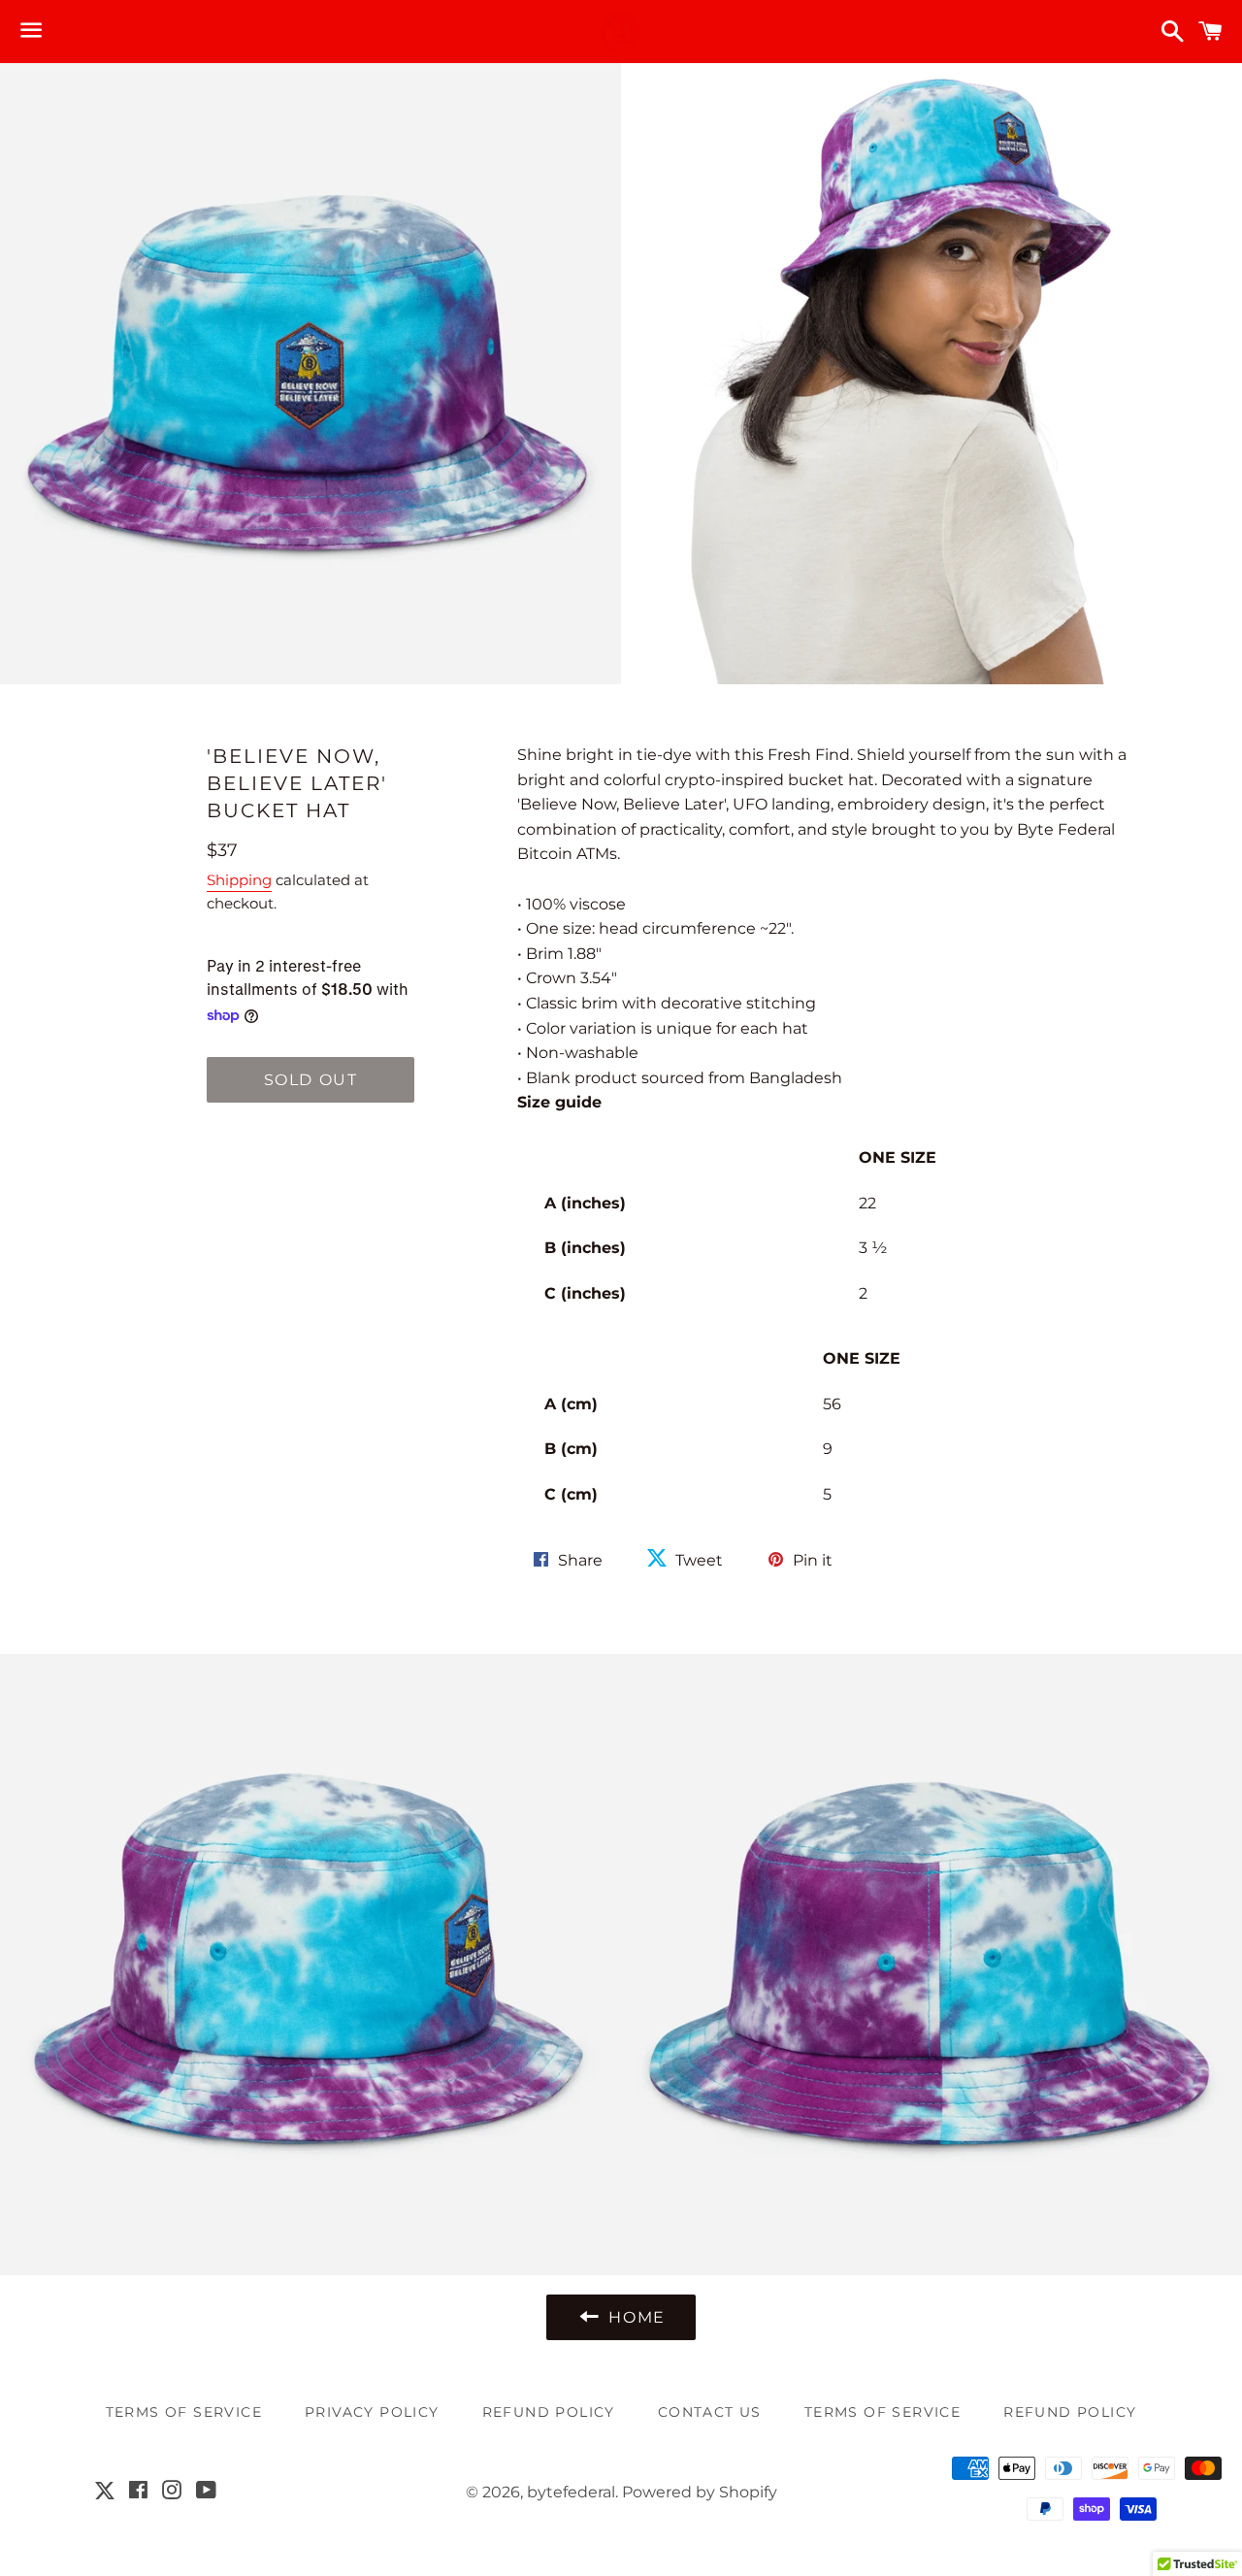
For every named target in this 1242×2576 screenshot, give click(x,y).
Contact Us (710, 2412)
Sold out (311, 1080)
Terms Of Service (184, 2412)
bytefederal (571, 2492)
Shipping (239, 880)
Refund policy (1070, 2412)
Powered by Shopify (700, 2492)
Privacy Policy (372, 2412)
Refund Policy (549, 2412)
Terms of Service (882, 2412)
